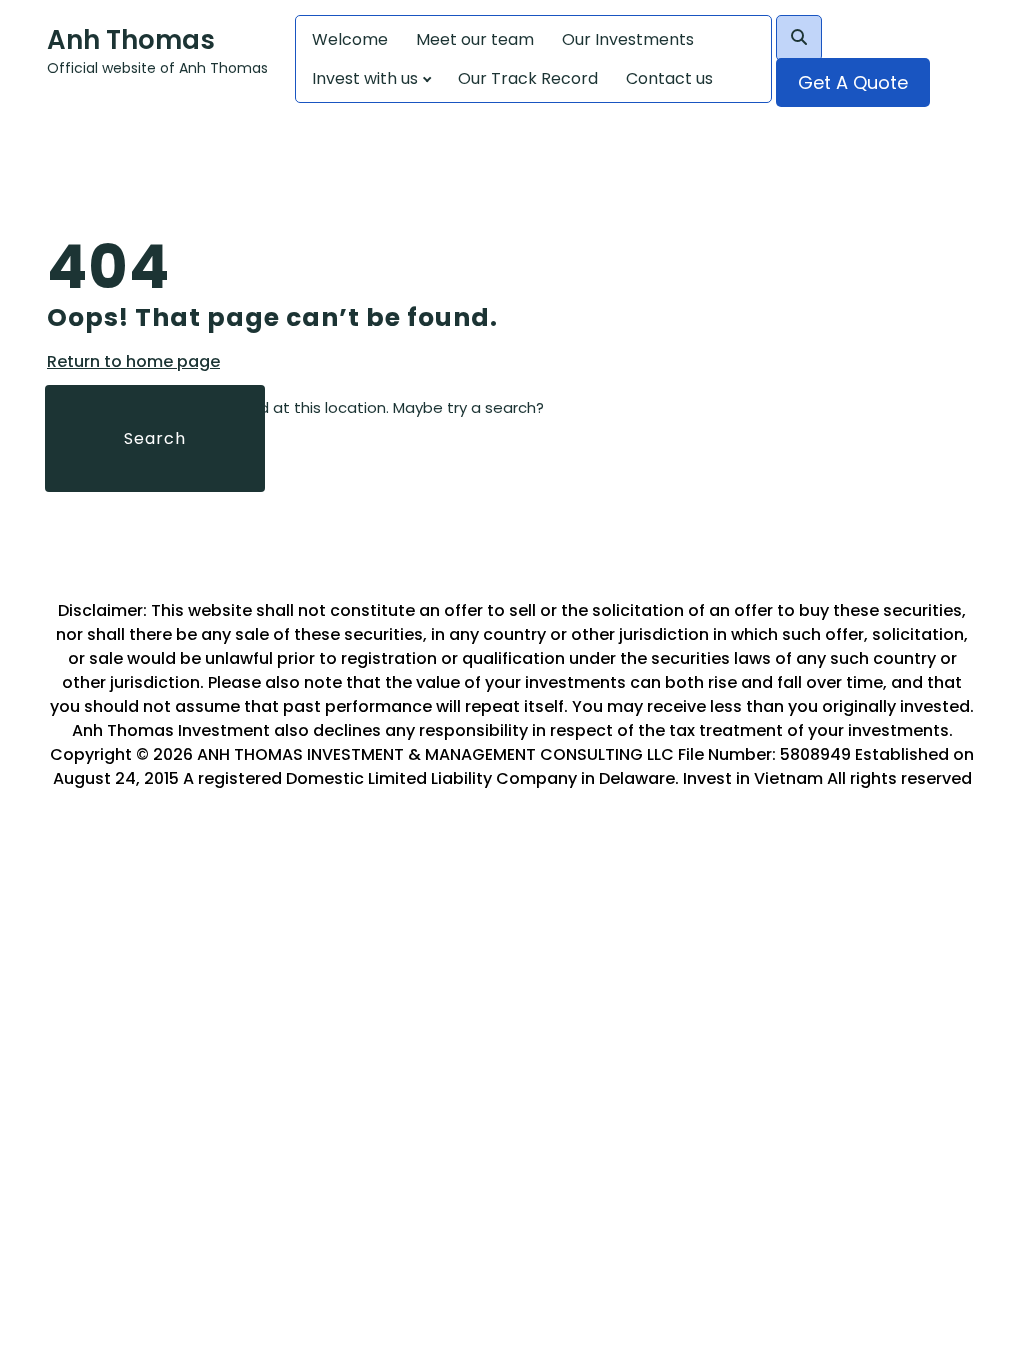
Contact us (669, 78)
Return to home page (133, 362)
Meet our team (475, 39)
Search (155, 438)
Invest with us (365, 78)
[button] (799, 38)
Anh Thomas (131, 40)
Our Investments (628, 39)
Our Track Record (528, 78)
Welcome (350, 39)
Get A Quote (853, 82)
